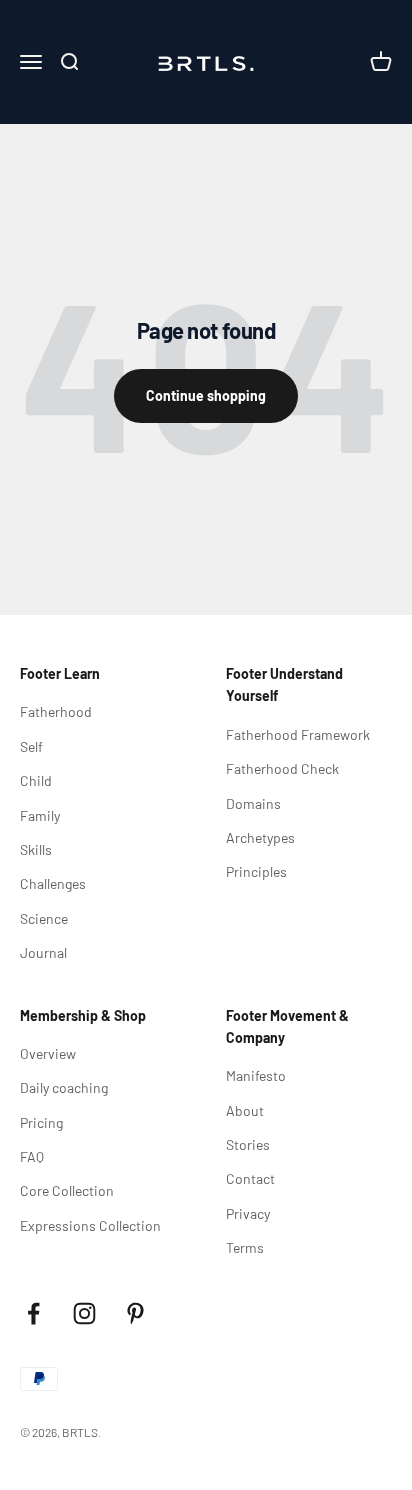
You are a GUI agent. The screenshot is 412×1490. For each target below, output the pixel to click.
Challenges (53, 883)
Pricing (41, 1122)
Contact (250, 1178)
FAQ (32, 1156)
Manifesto (256, 1075)
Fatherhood (56, 711)
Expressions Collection (90, 1225)
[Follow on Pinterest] (135, 1313)
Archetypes (260, 837)
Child (36, 780)
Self (31, 746)
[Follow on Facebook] (33, 1313)
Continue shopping (206, 395)
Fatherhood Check (282, 768)
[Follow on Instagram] (84, 1313)
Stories (248, 1144)
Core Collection (67, 1190)
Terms (245, 1247)
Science (44, 918)
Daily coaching (64, 1087)
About (245, 1110)
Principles (256, 871)
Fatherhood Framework (298, 734)
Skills (36, 849)
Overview (48, 1053)
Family (40, 815)
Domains (253, 803)
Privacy (248, 1213)
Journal (43, 952)
